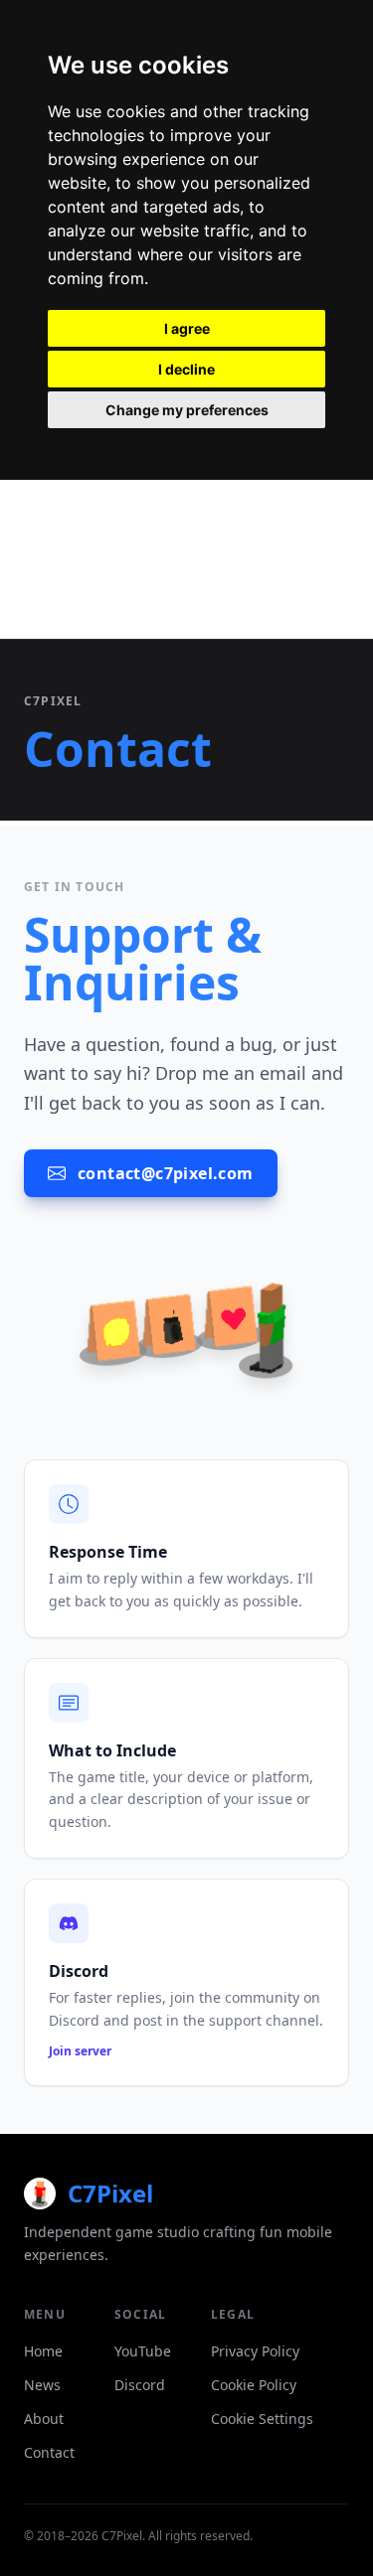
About (44, 2419)
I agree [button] (187, 328)
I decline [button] (186, 369)
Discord (140, 2385)
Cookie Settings (262, 2419)
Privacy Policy (255, 2351)
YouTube (143, 2351)
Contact (49, 2452)
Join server (80, 2051)
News (42, 2385)
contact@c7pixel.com (166, 1173)
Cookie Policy (254, 2385)
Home (43, 2351)
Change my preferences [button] (187, 410)
